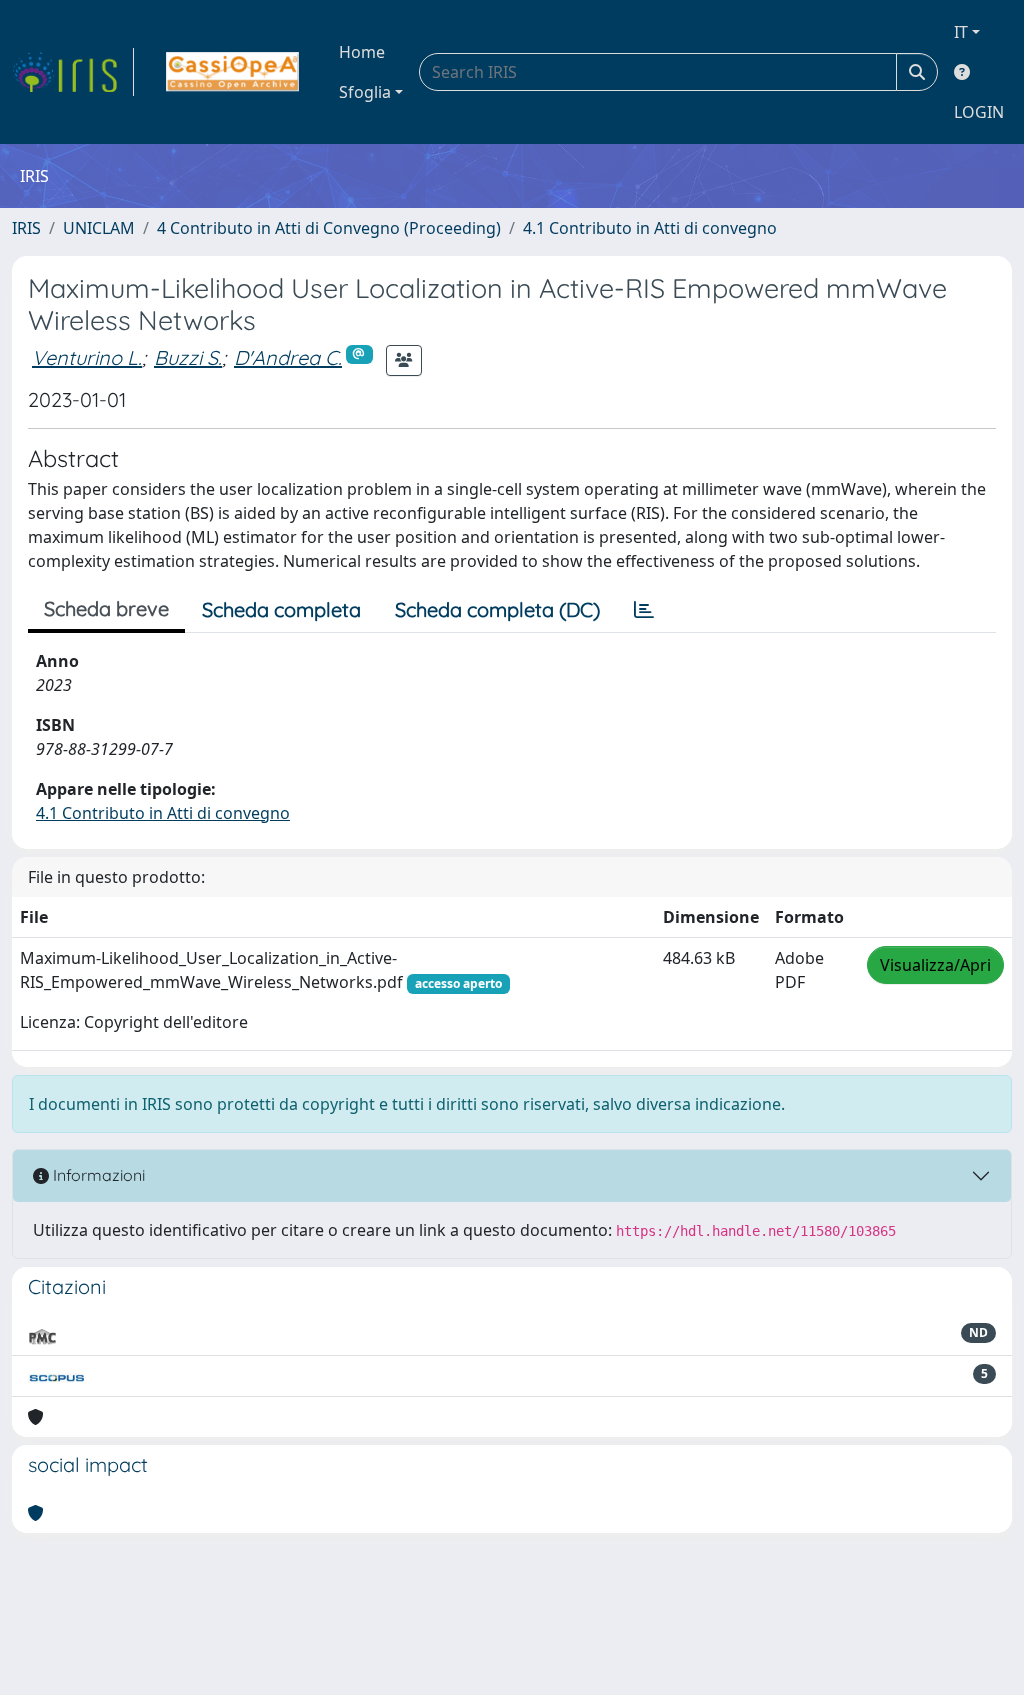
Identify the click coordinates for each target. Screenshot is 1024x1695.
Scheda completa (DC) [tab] (497, 609)
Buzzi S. (188, 357)
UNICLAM (99, 228)
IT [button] (961, 32)
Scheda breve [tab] (106, 608)
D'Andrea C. (288, 357)
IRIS (26, 228)
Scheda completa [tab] (281, 609)
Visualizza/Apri (935, 965)
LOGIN (979, 112)
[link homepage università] (232, 72)
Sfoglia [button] (365, 92)
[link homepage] (73, 72)
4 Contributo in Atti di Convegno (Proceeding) (329, 228)
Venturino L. (87, 357)
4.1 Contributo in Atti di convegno (650, 228)
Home (362, 52)
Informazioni (97, 1175)
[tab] (644, 610)
